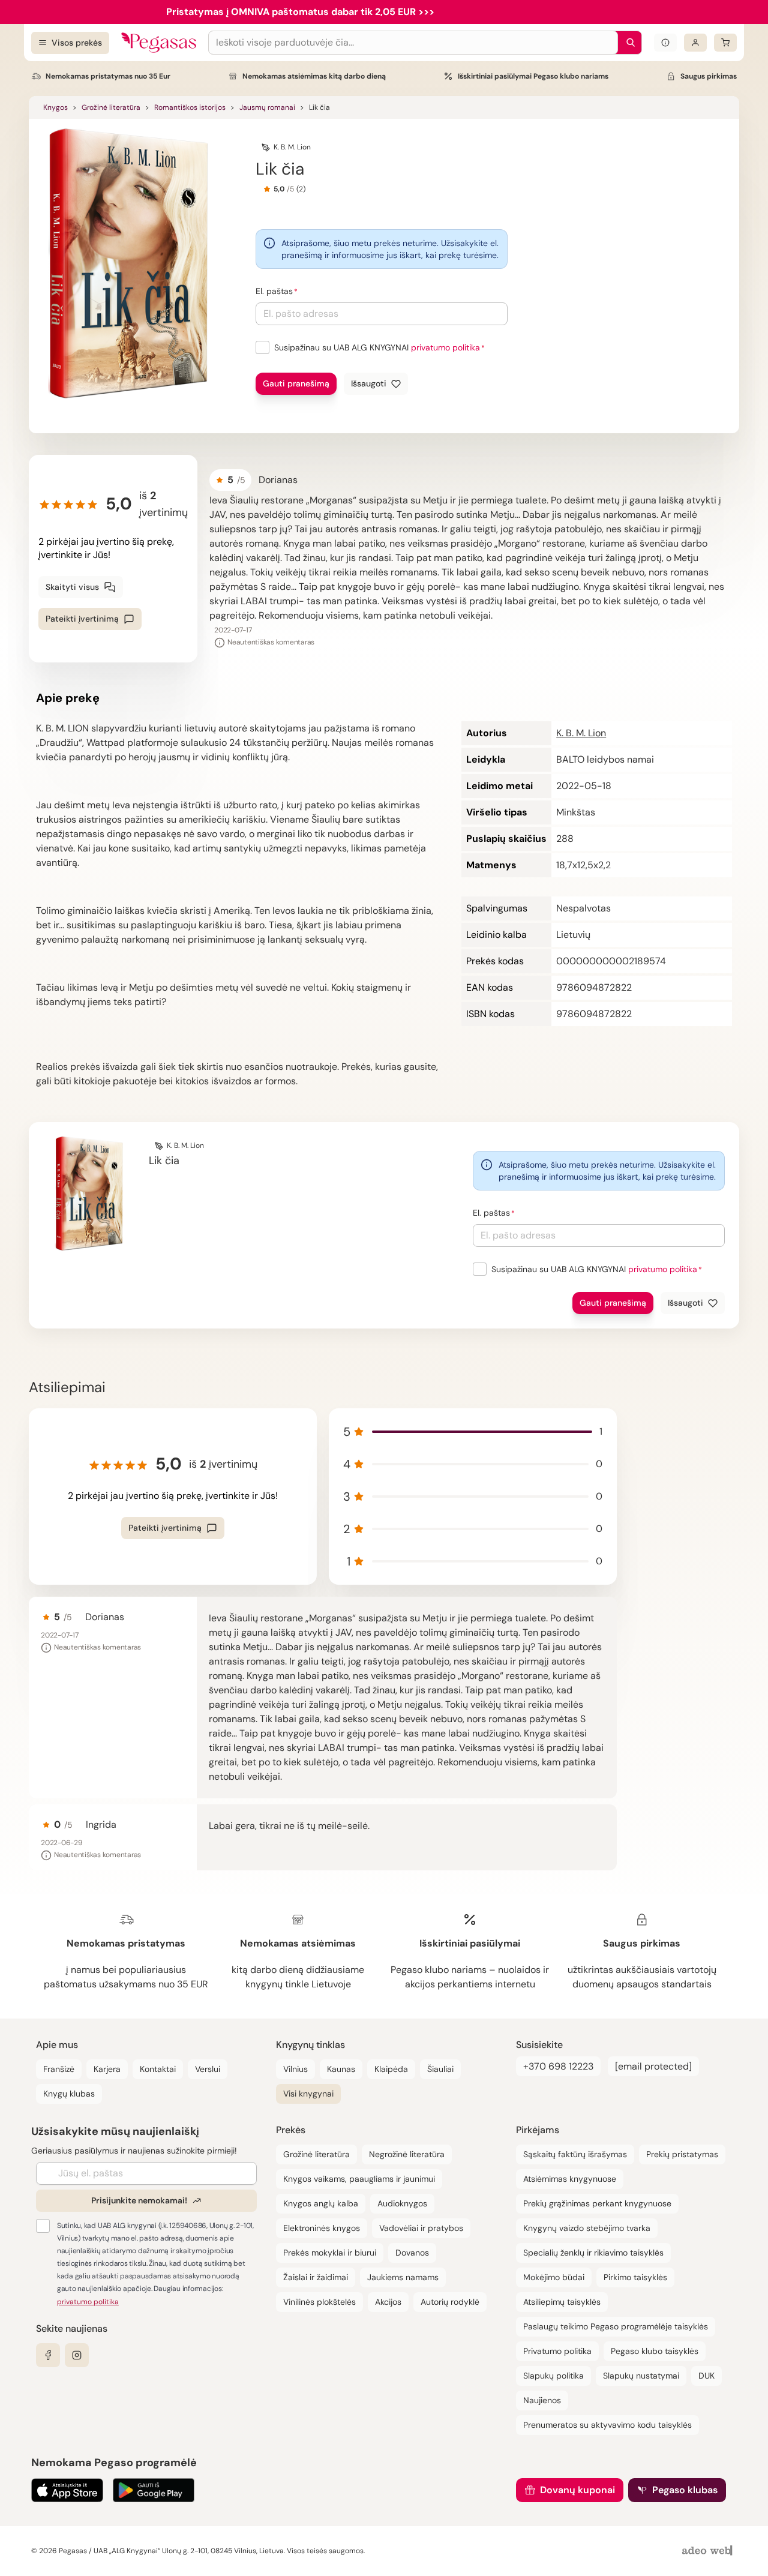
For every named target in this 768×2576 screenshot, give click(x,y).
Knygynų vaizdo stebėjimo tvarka (587, 2228)
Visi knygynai (308, 2094)
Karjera (107, 2069)
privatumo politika (445, 347)
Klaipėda (391, 2069)
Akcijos (388, 2302)
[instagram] (77, 2355)
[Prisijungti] (695, 43)
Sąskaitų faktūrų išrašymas (575, 2154)
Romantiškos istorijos (190, 107)
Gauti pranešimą (296, 383)
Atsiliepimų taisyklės (562, 2302)
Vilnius (295, 2069)
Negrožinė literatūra (407, 2154)
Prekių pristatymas (682, 2154)
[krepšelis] (725, 43)
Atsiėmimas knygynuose (570, 2179)
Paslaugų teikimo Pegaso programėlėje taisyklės (616, 2326)
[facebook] (48, 2355)
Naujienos (542, 2400)
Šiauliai (440, 2069)
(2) (301, 189)
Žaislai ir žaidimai (316, 2277)
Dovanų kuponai (577, 2490)
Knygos (55, 107)
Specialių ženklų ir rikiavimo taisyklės (593, 2253)
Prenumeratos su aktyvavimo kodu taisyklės (607, 2425)
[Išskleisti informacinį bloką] (665, 43)
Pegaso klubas (685, 2490)
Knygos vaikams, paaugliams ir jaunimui (359, 2179)
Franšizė (59, 2069)
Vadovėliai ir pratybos (421, 2228)
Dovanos (412, 2253)
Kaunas (341, 2069)
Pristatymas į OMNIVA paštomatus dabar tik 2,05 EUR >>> (300, 12)
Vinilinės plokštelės (319, 2302)
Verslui (208, 2069)
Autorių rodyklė (450, 2302)
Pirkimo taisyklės (635, 2277)
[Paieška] (628, 43)
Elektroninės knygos (322, 2228)
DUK (706, 2376)
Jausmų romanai (267, 107)
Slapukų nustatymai (641, 2376)
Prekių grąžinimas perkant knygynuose (597, 2203)
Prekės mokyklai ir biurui (330, 2253)
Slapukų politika (553, 2376)
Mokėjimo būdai (554, 2277)
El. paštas (274, 291)
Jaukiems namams (403, 2277)
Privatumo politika (557, 2351)
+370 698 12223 (558, 2066)
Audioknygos (402, 2203)
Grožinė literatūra (111, 107)
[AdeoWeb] (709, 2551)
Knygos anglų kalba (321, 2203)
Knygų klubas (69, 2094)
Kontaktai (158, 2069)
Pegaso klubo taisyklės (655, 2351)
